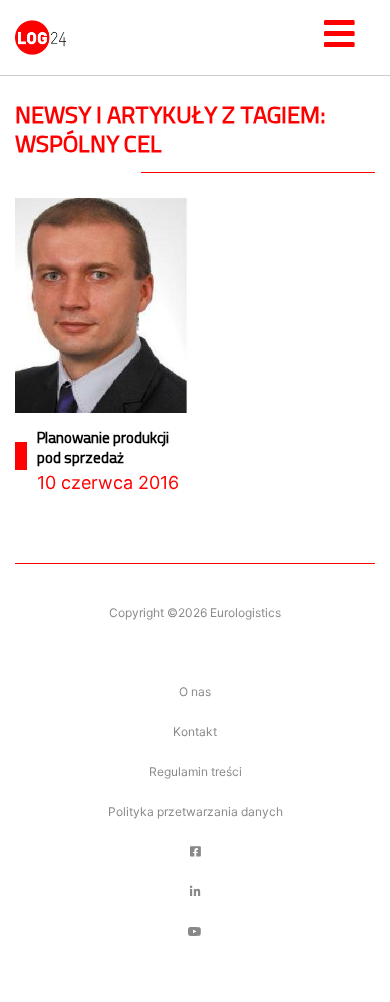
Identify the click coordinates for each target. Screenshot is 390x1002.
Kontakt (195, 731)
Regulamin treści (195, 771)
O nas (195, 691)
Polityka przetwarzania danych (195, 811)
